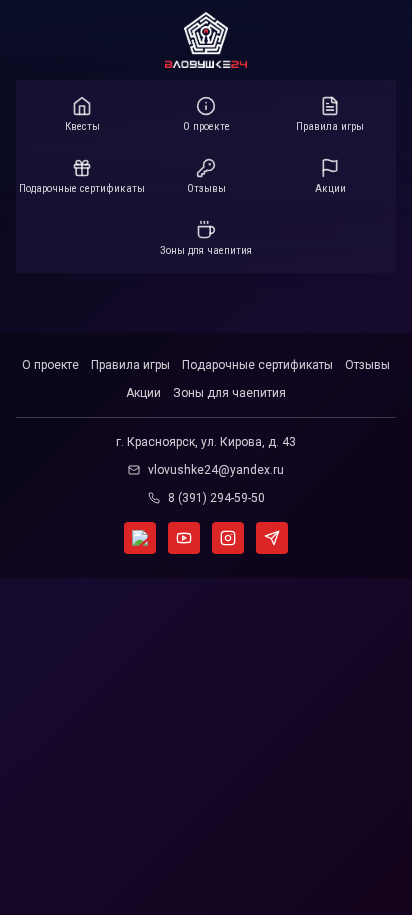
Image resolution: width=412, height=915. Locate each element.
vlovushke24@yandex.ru (216, 470)
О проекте (50, 365)
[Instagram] (228, 538)
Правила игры (130, 365)
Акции (143, 393)
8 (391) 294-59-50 (216, 498)
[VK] (140, 538)
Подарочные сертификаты (257, 365)
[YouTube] (184, 538)
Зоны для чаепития (229, 393)
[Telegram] (272, 538)
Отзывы (367, 365)
